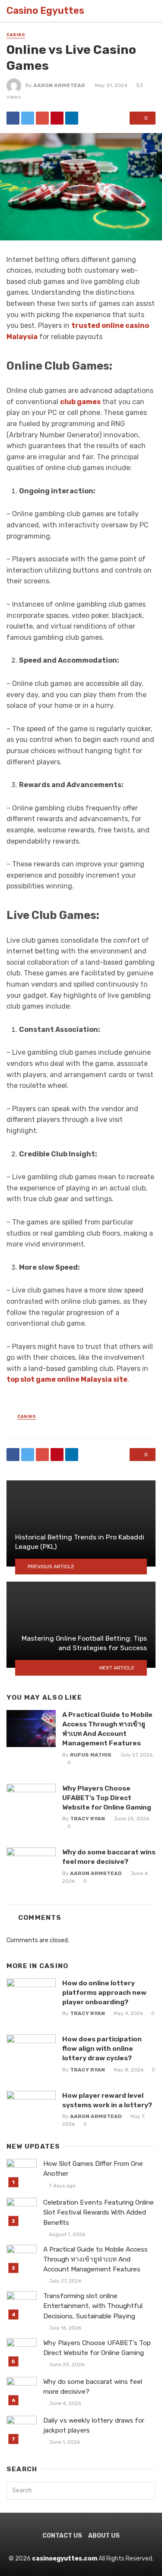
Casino (16, 35)
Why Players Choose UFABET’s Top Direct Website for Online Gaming (107, 1798)
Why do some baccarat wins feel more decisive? (109, 1857)
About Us (104, 2536)
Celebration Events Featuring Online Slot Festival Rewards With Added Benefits (98, 2212)
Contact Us (62, 2536)
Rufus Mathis (91, 1755)
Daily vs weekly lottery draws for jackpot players (94, 2425)
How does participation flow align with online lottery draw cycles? (102, 2048)
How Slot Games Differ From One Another (93, 2169)
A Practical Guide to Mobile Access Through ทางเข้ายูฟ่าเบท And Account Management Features (107, 1729)
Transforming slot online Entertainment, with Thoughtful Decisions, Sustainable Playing (93, 2306)
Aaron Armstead (59, 85)
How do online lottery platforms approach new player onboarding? (104, 1992)
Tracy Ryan (87, 1819)
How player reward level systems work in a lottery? (107, 2100)
